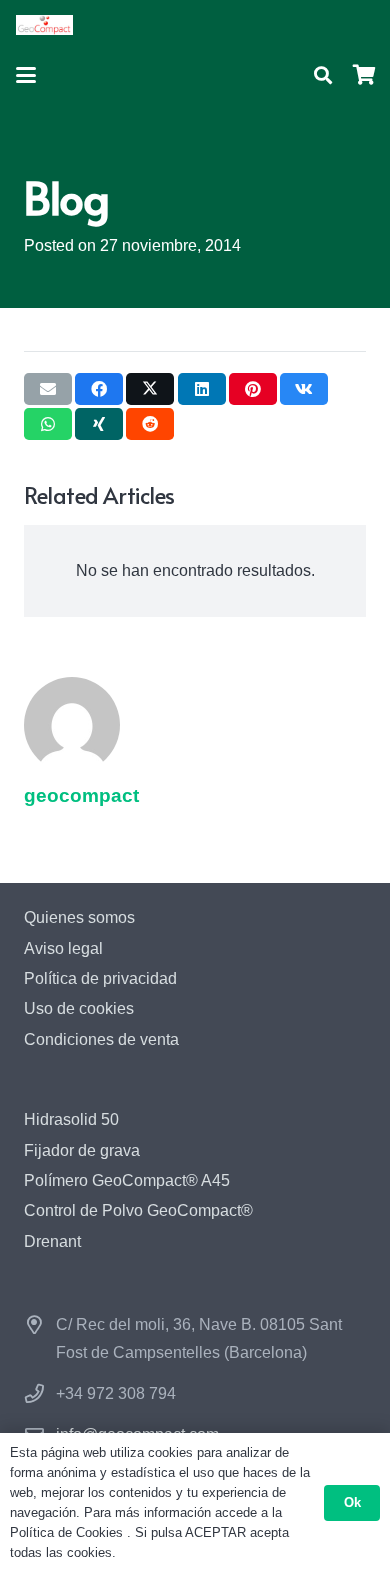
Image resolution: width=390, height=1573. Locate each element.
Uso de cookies (79, 1008)
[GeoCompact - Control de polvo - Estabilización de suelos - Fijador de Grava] (44, 25)
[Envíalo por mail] (48, 389)
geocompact (81, 795)
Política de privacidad (100, 978)
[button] (26, 75)
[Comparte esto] (99, 389)
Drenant (52, 1241)
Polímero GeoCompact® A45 (127, 1180)
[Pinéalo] (253, 389)
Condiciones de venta (101, 1039)
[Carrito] (365, 75)
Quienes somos (79, 917)
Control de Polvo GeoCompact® (138, 1210)
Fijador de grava (82, 1150)
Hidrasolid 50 (71, 1119)
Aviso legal (63, 948)
